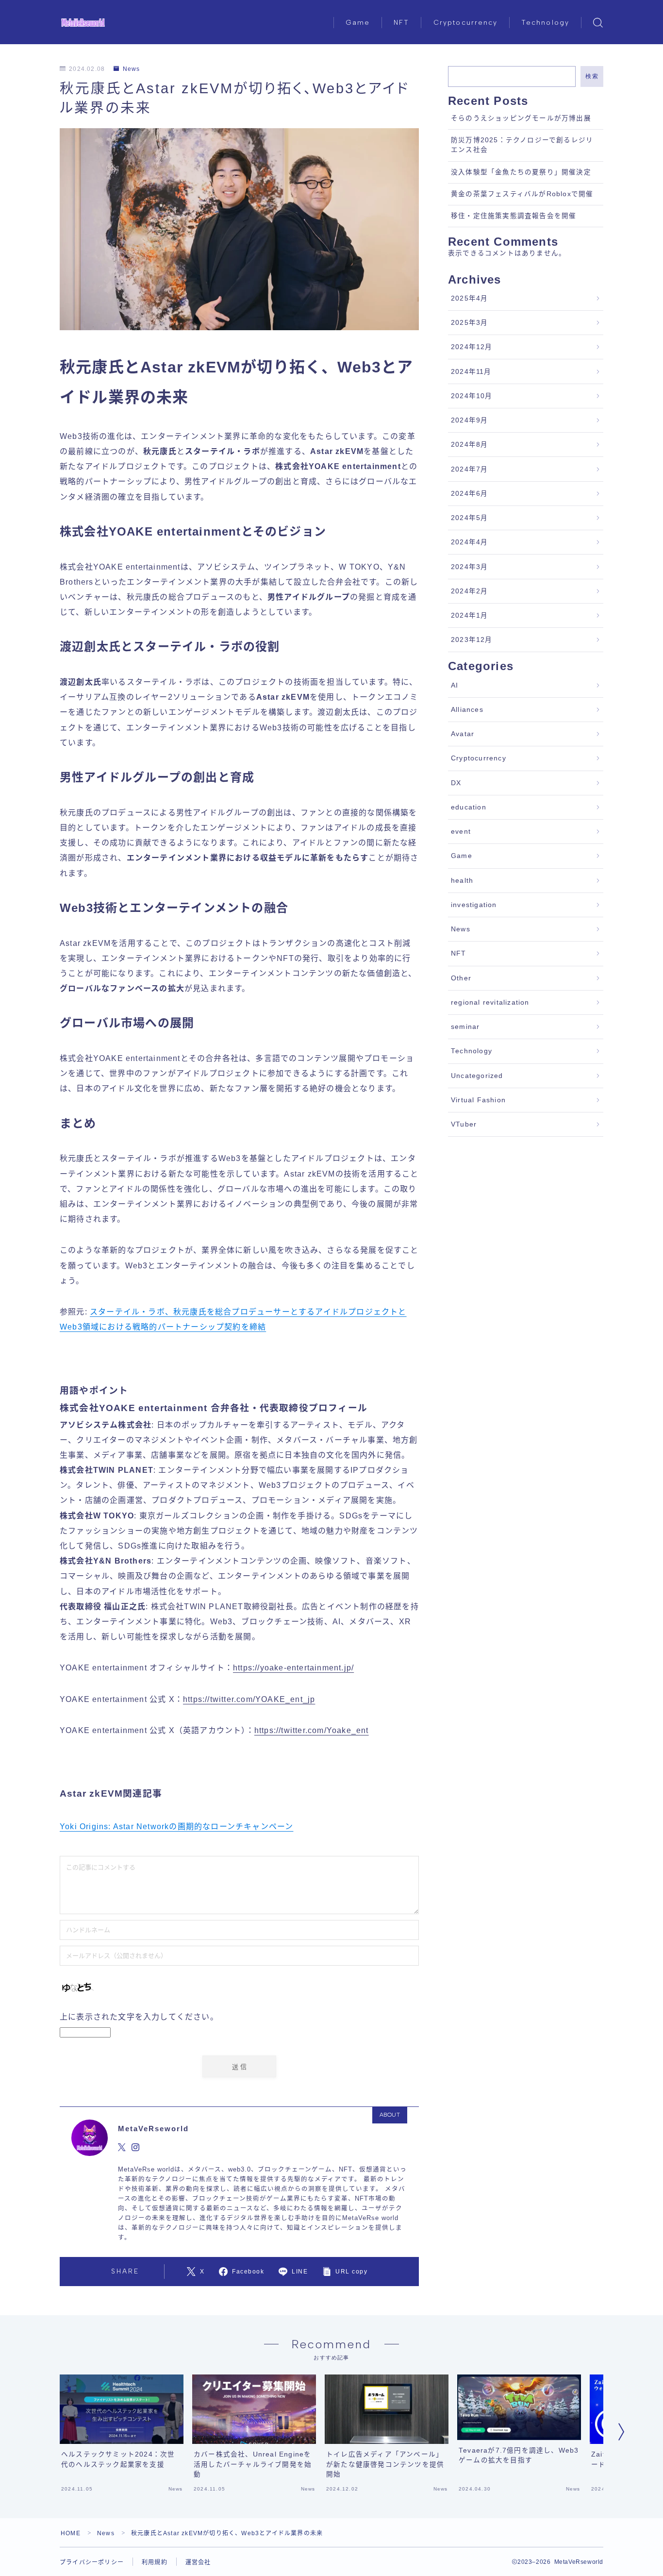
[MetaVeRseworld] (83, 23)
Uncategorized (477, 1076)
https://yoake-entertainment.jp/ (293, 1668)
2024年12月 (472, 347)
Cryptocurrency (465, 23)
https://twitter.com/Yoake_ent (312, 1730)
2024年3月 (469, 567)
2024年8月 (469, 445)
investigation (474, 905)
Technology (545, 23)
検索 (592, 76)
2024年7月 (469, 469)
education (469, 807)
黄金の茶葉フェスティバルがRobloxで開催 (522, 194)
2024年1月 (469, 615)
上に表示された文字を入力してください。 (139, 2017)
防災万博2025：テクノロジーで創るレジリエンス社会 (522, 145)
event (461, 832)
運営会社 (198, 2562)
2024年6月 (469, 494)
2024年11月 (471, 372)
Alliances (467, 710)
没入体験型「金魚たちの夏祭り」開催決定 (521, 172)
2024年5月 (469, 518)
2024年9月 (469, 420)
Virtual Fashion (478, 1100)
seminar (465, 1027)
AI (455, 685)
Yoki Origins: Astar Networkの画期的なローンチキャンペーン (176, 1827)
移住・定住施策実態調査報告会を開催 (514, 216)
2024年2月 (469, 591)
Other (461, 978)
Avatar (463, 734)
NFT (401, 23)
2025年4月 (469, 298)
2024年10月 (472, 396)
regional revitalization (490, 1002)
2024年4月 (469, 542)
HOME (71, 2533)
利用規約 (155, 2562)
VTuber (464, 1124)
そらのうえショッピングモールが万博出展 (521, 118)
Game (358, 23)
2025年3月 (469, 323)
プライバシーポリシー (92, 2562)
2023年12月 (472, 640)
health (462, 881)
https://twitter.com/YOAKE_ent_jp (249, 1699)
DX (456, 783)
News (131, 69)
